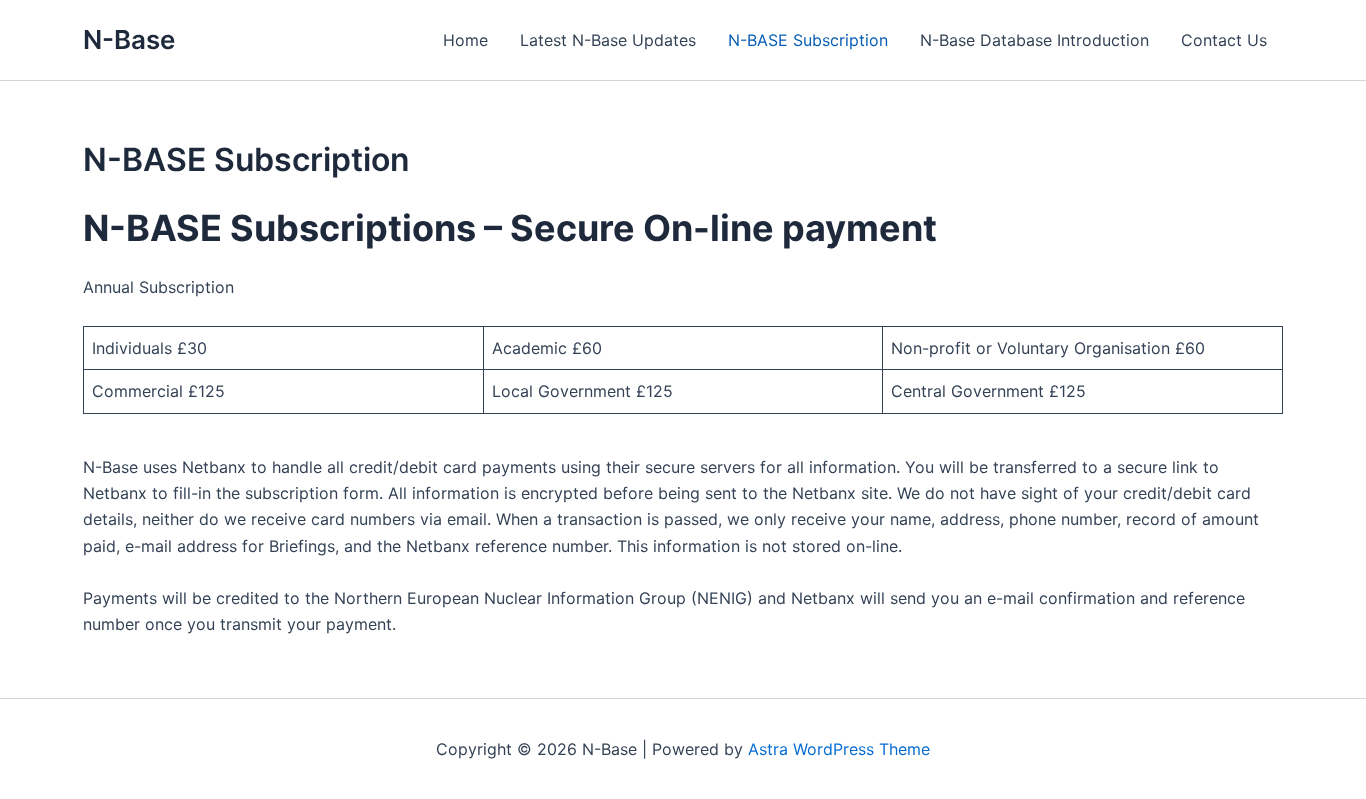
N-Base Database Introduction (1034, 40)
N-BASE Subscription (808, 40)
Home (465, 40)
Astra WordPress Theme (839, 749)
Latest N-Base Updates (608, 40)
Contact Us (1224, 40)
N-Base (129, 39)
